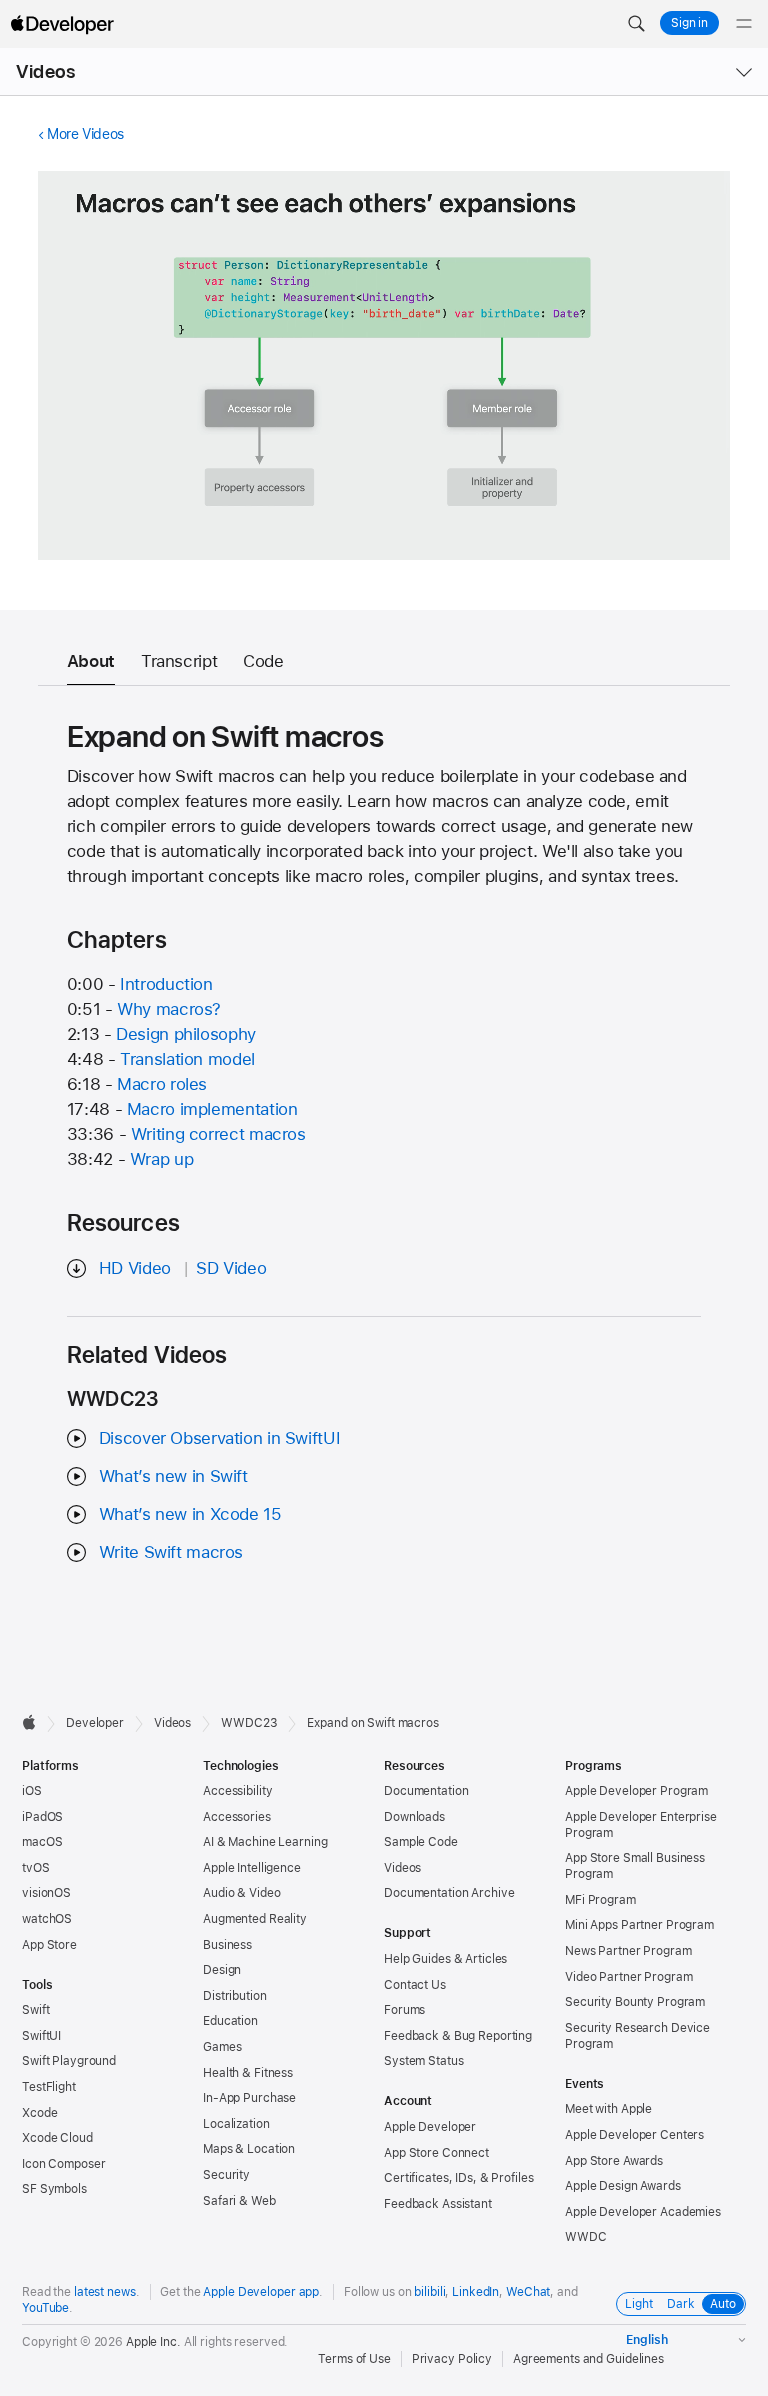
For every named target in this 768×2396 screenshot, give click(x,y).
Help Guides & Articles (445, 1959)
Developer (95, 1723)
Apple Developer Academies (643, 2212)
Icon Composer (63, 2164)
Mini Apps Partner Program (639, 1925)
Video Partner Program (628, 1977)
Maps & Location (249, 2149)
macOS (42, 1842)
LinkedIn (475, 2292)
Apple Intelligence (252, 1868)
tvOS (36, 1868)
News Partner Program (628, 1951)
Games (222, 2047)
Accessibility (237, 1791)
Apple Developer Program (636, 1791)
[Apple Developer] (62, 24)
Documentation (426, 1791)
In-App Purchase (249, 2098)
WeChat (528, 2292)
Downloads (414, 1817)
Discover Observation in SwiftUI (219, 1438)
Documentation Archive (449, 1893)
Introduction (166, 984)
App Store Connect (436, 2153)
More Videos (85, 134)
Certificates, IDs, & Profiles (459, 2178)
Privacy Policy (452, 2359)
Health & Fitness (248, 2073)
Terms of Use (354, 2359)
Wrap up (161, 1159)
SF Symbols (54, 2189)
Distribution (235, 1996)
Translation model (187, 1059)
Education (230, 2021)
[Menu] (744, 24)
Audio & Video (241, 1893)
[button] (636, 24)
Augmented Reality (255, 1919)
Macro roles (162, 1084)
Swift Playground (69, 2061)
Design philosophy (186, 1034)
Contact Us (415, 1985)
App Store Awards (614, 2161)
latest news (105, 2292)
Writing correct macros (218, 1134)
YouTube (45, 2308)
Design (222, 1970)
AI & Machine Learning (265, 1842)
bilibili (429, 2292)
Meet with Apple (608, 2109)
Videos (45, 71)
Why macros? (169, 1009)
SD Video (231, 1268)
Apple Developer (430, 2127)
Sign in (689, 23)
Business (227, 1945)
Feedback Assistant (438, 2204)
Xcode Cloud (57, 2138)
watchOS (47, 1919)
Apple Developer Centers (634, 2135)
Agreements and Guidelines (588, 2359)
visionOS (46, 1893)
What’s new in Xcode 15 (190, 1514)
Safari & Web (239, 2201)
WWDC (586, 2237)
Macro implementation (212, 1109)
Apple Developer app (261, 2292)
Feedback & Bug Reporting (458, 2036)
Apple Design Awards (623, 2186)
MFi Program (600, 1900)
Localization (236, 2124)
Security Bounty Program (635, 2002)
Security (226, 2175)
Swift (35, 2010)
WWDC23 (249, 1723)
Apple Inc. (153, 2342)
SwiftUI (41, 2036)
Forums (404, 2010)
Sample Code (421, 1842)
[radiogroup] (681, 2304)
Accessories (237, 1817)
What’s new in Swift (173, 1476)
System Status (423, 2061)
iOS (32, 1791)
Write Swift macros (171, 1552)
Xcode (39, 2113)
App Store (49, 1945)
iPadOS (42, 1817)
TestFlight (49, 2087)
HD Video (135, 1268)
